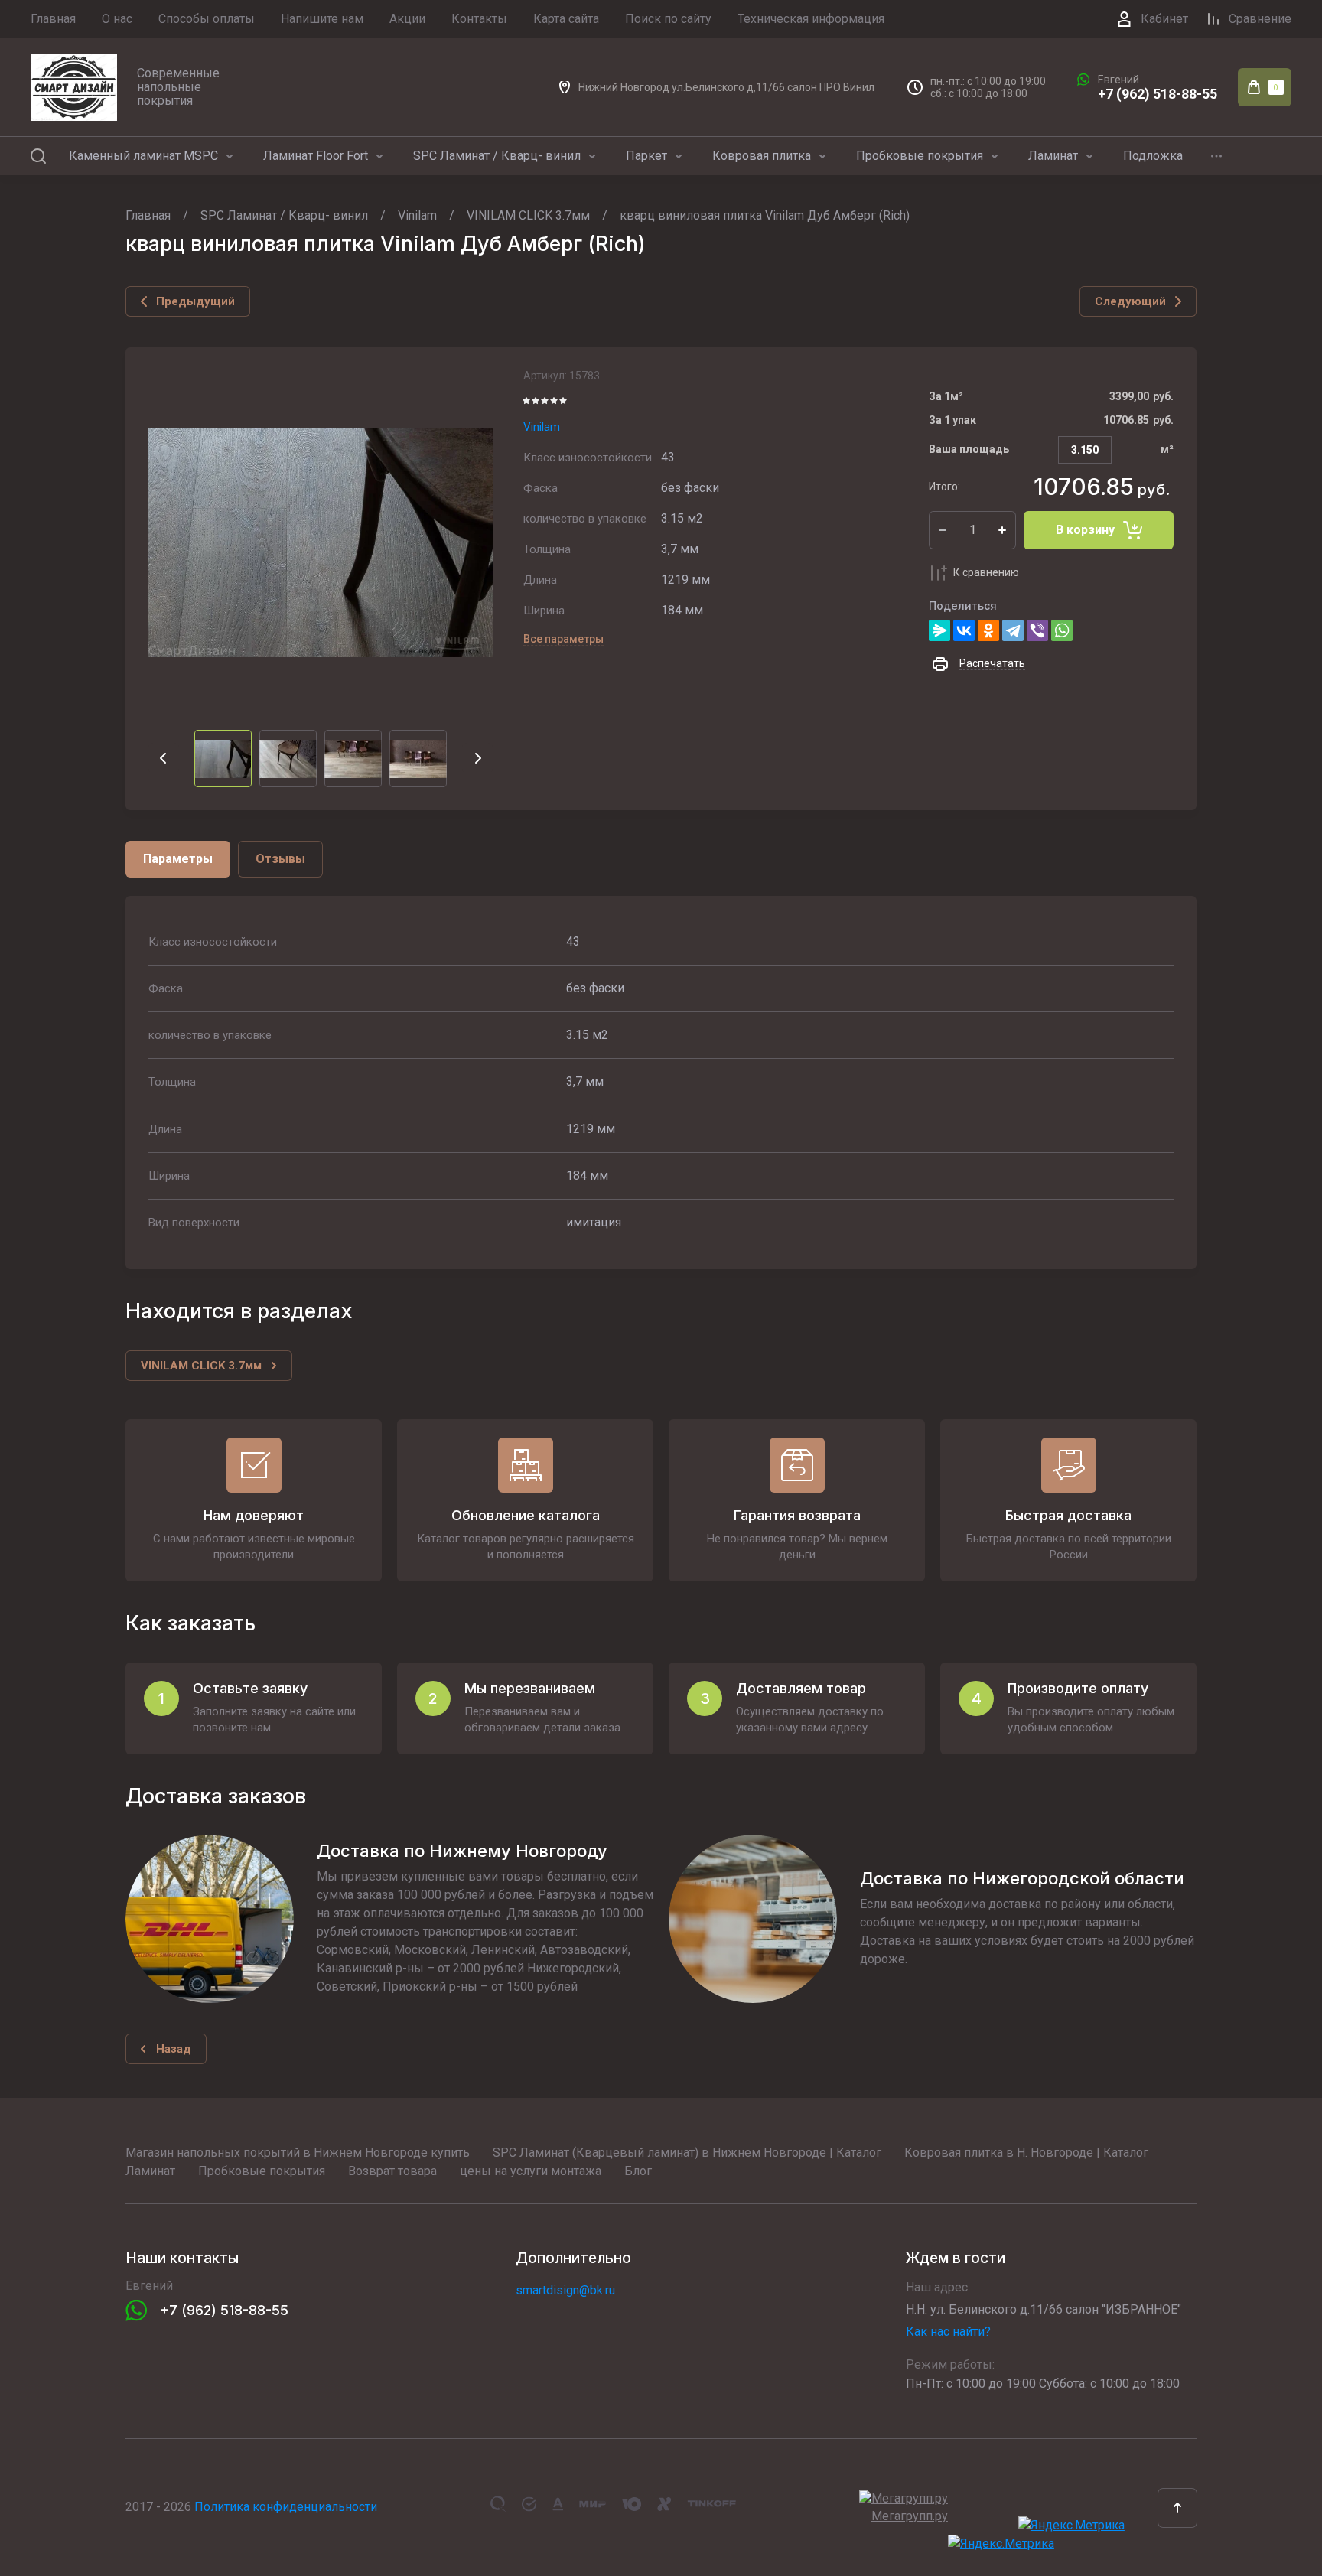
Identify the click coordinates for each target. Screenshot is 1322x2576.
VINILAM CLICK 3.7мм (528, 215)
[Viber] (1037, 630)
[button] (1177, 2508)
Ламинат (1053, 156)
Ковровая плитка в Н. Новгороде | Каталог (1026, 2153)
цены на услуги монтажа (531, 2171)
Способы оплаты (207, 19)
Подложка (1153, 156)
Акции (407, 19)
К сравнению (986, 572)
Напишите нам (322, 19)
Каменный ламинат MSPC (143, 156)
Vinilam (417, 215)
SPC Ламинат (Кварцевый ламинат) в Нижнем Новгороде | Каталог (687, 2153)
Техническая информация (811, 19)
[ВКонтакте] (964, 630)
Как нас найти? (948, 2332)
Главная (53, 19)
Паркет (646, 156)
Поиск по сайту (668, 19)
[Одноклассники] (988, 630)
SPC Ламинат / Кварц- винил (497, 156)
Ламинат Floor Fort (316, 156)
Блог (638, 2171)
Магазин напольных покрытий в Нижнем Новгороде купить (298, 2153)
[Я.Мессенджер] (939, 630)
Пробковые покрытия (920, 156)
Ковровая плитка (762, 156)
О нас (117, 19)
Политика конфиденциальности (286, 2507)
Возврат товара (392, 2171)
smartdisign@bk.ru (565, 2290)
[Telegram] (1013, 630)
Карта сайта (566, 19)
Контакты (479, 19)
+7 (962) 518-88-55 (1158, 94)
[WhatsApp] (1062, 630)
